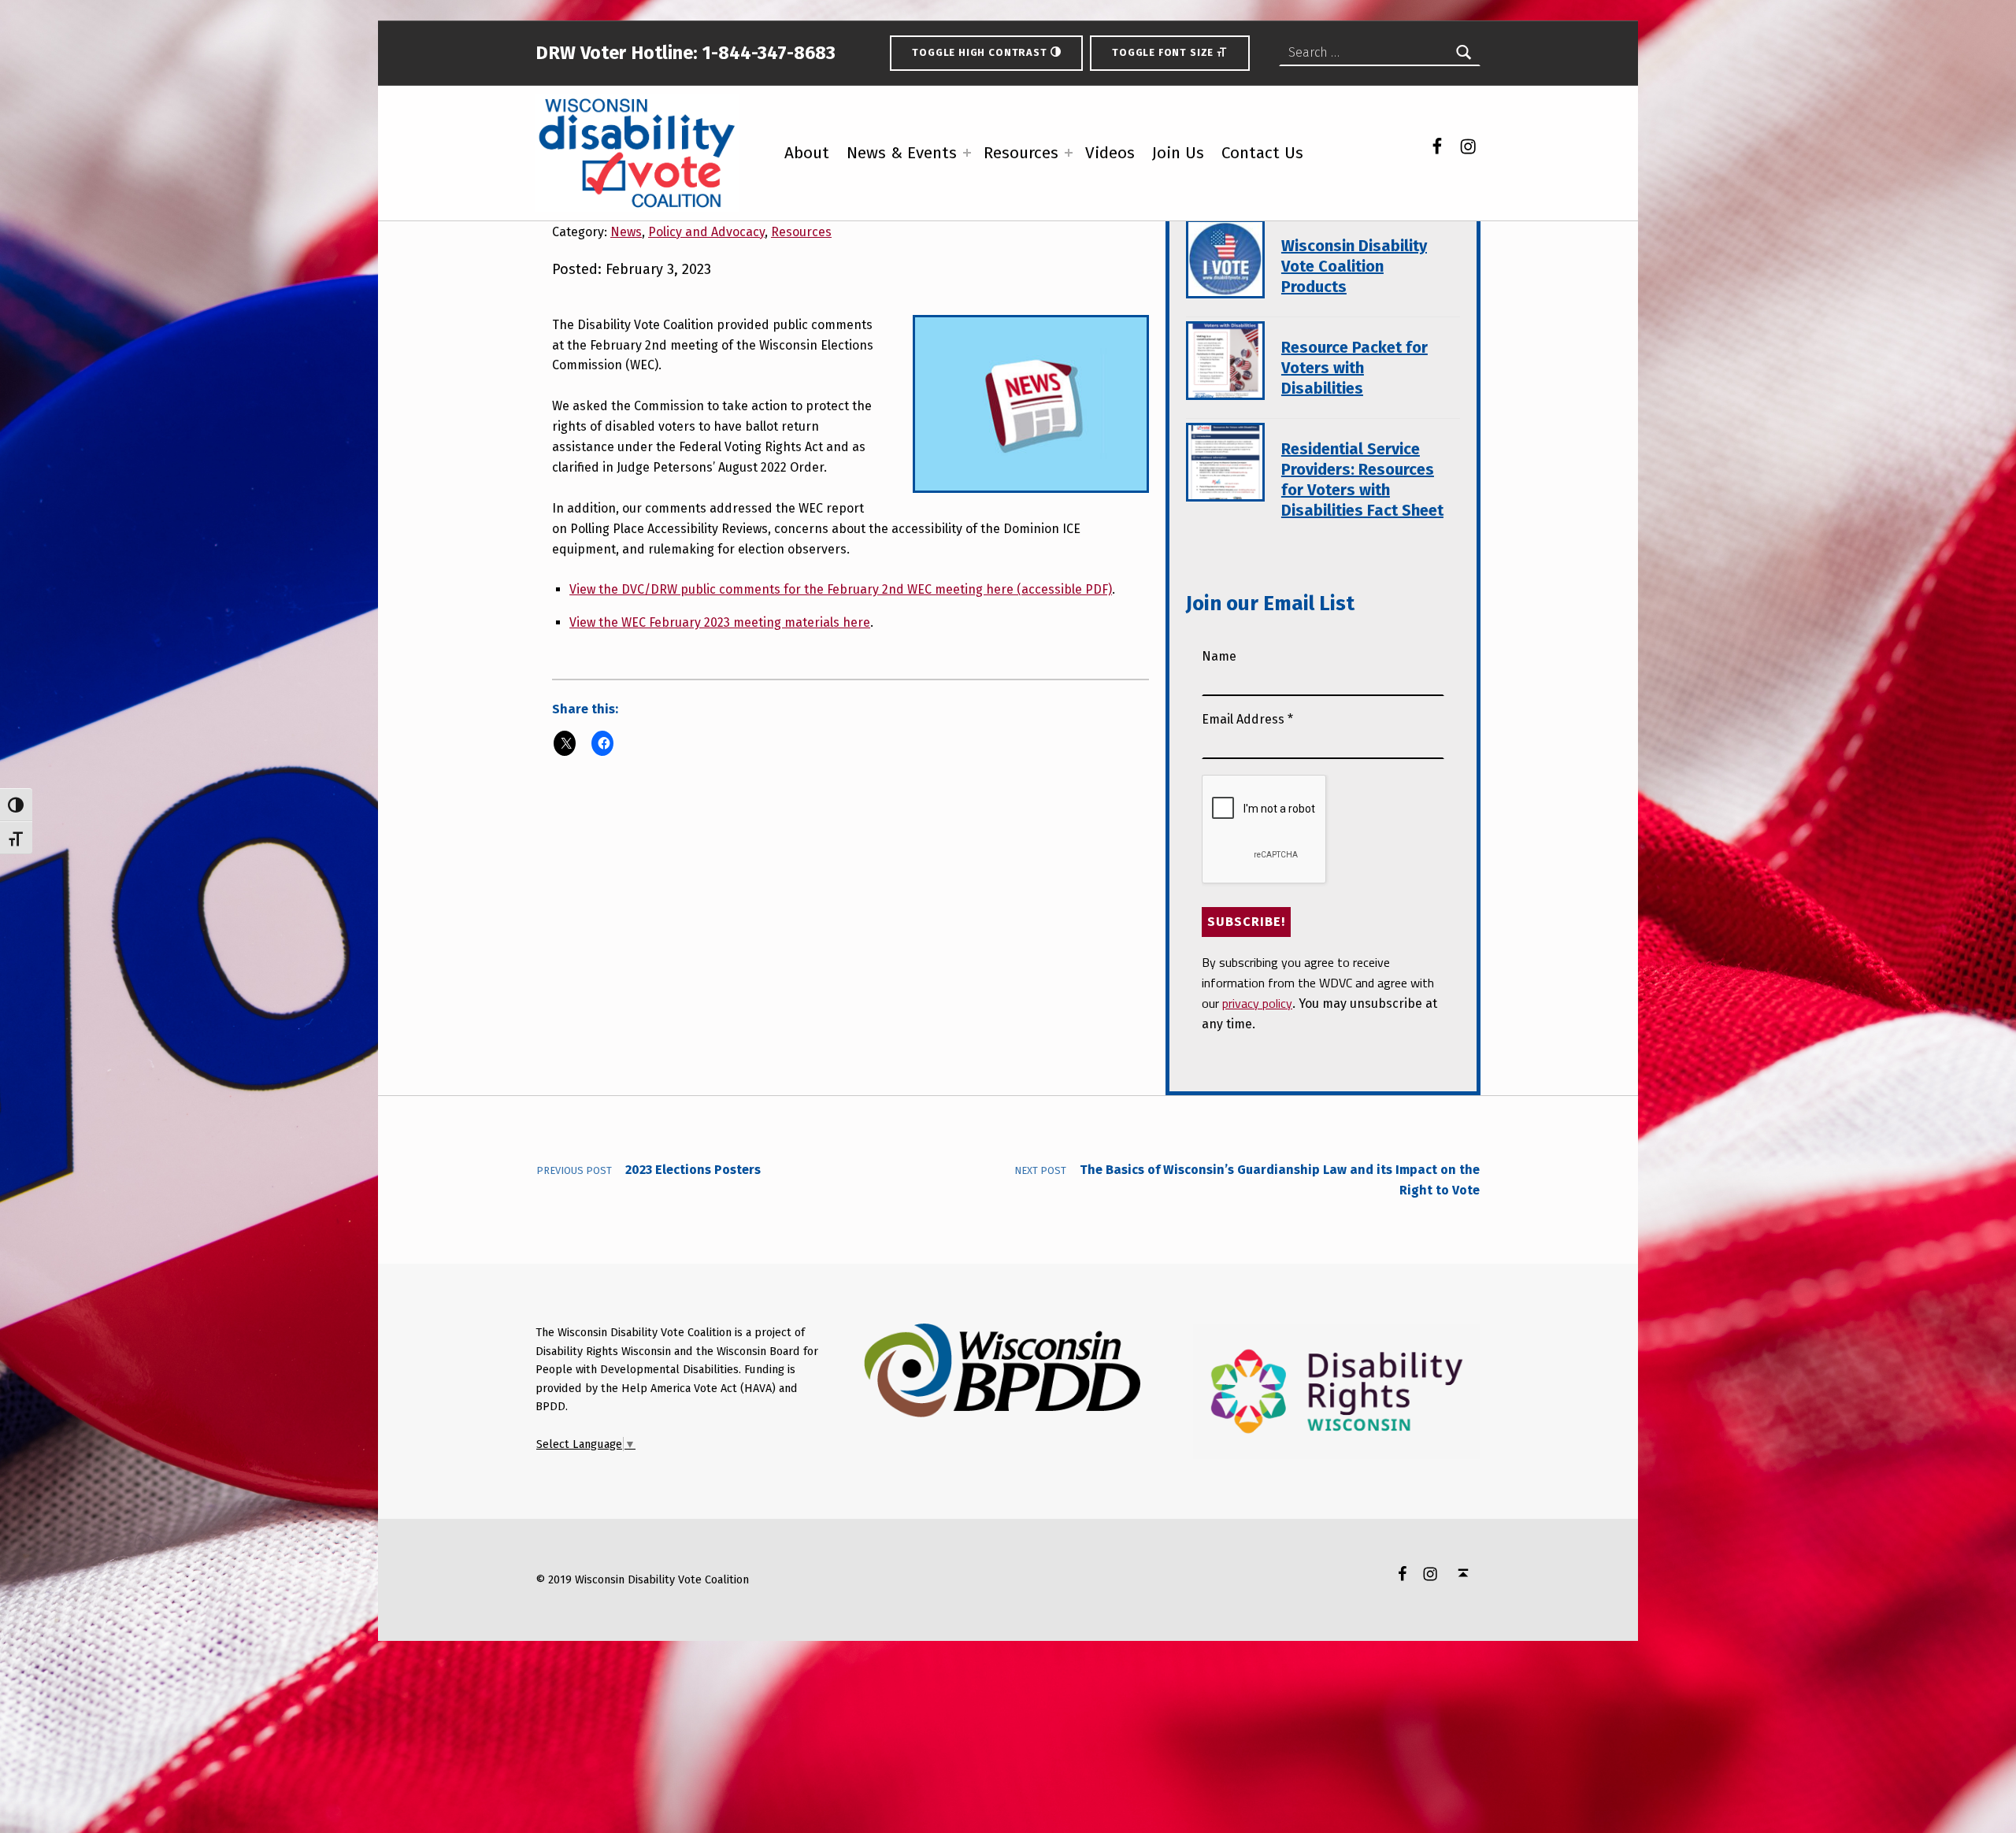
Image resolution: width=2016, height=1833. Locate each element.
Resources (1021, 166)
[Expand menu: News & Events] (967, 165)
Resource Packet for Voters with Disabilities (1354, 368)
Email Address (1247, 719)
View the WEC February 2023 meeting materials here (720, 622)
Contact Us (1262, 166)
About (807, 166)
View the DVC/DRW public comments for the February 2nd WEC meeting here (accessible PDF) (841, 589)
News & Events (902, 166)
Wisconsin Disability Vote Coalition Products (1354, 266)
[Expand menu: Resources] (1069, 165)
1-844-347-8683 (767, 53)
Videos (1110, 166)
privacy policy (1257, 1003)
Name (1219, 656)
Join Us (1178, 166)
